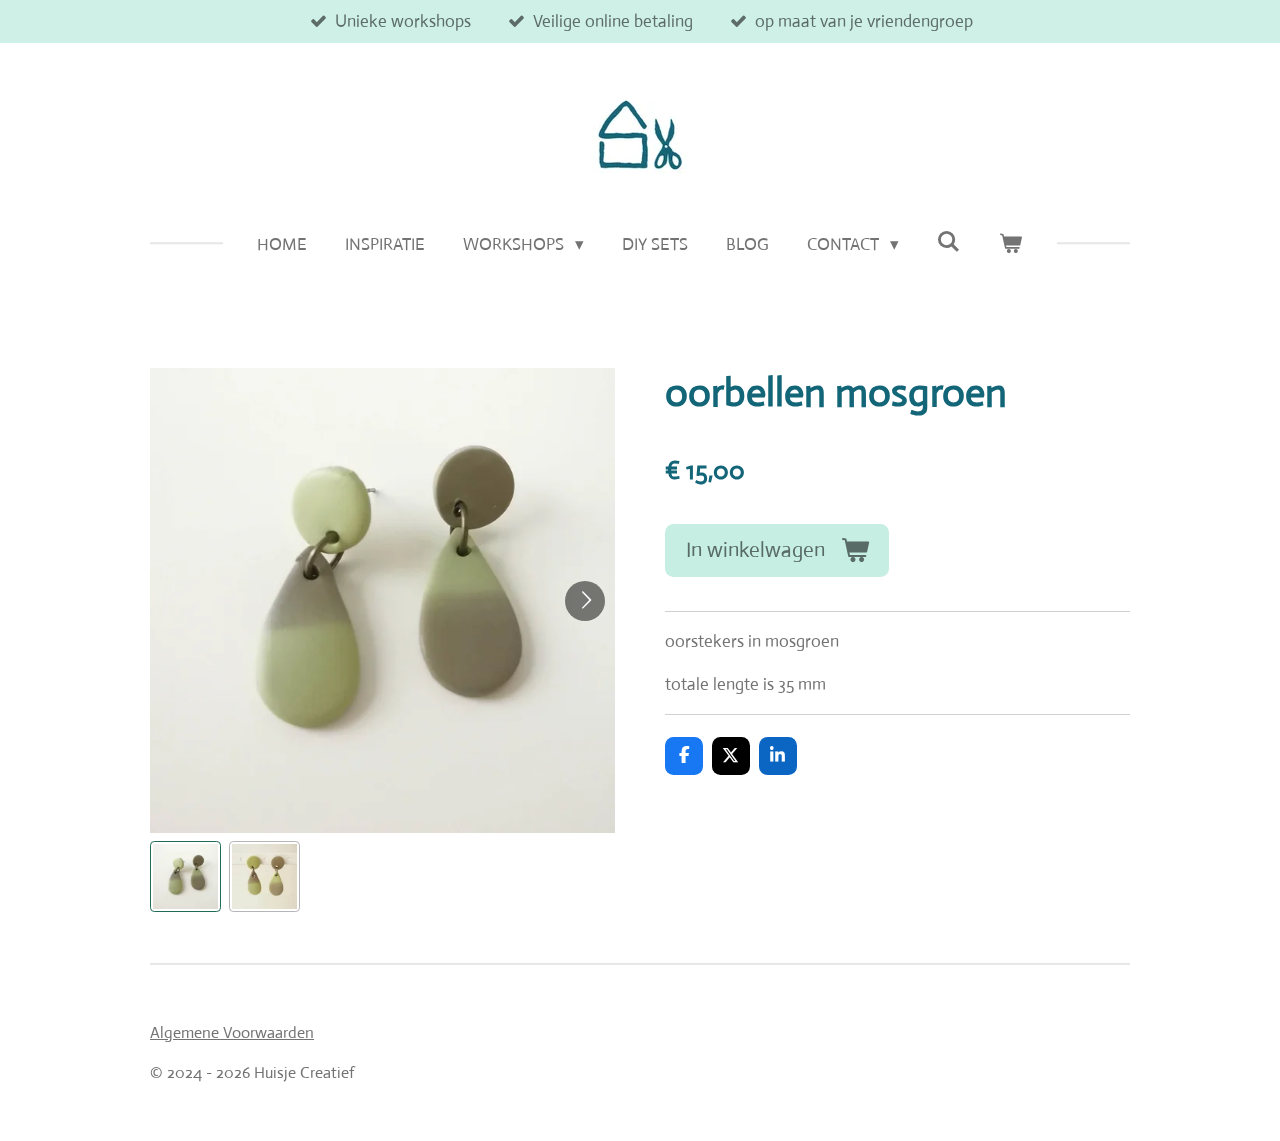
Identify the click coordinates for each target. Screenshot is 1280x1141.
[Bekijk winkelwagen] (1011, 245)
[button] (185, 876)
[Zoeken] (949, 242)
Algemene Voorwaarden (232, 1032)
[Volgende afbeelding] (585, 601)
